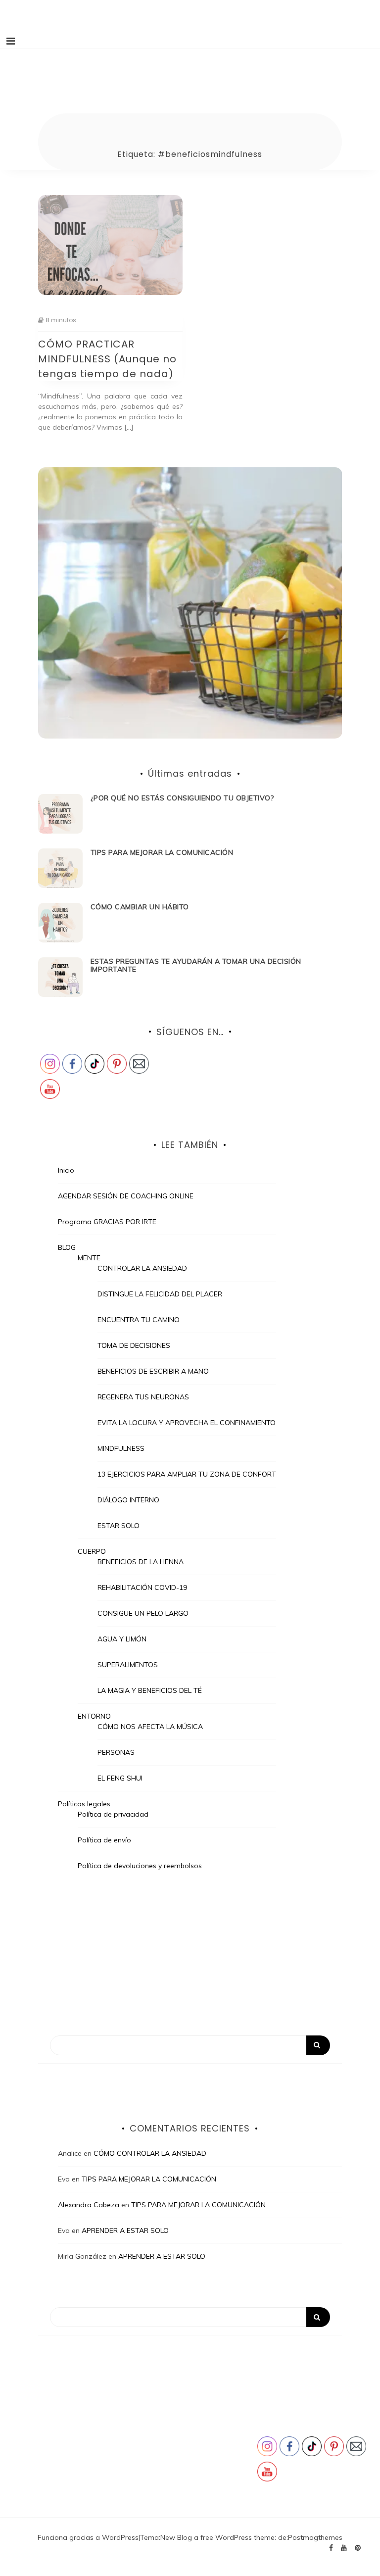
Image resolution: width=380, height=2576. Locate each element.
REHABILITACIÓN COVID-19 (142, 1587)
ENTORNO (94, 1716)
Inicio (66, 1170)
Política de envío (104, 1840)
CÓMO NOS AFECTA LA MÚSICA (150, 1727)
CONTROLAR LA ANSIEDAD (142, 1268)
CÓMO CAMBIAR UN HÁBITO (140, 907)
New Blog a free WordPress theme (217, 2537)
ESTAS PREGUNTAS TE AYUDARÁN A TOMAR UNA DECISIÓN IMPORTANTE (196, 966)
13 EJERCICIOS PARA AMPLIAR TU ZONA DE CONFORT (187, 1474)
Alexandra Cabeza (89, 2205)
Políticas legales (84, 1804)
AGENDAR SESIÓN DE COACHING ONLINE (126, 1196)
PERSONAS (116, 1752)
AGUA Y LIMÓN (122, 1639)
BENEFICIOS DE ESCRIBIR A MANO (153, 1371)
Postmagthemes (315, 2537)
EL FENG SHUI (120, 1778)
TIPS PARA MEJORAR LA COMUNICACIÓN (162, 852)
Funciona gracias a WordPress (88, 2537)
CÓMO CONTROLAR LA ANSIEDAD (150, 2153)
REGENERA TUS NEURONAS (143, 1397)
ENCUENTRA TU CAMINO (139, 1320)
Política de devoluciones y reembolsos (140, 1866)
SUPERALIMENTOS (128, 1665)
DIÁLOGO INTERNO (128, 1500)
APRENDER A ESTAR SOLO (125, 2230)
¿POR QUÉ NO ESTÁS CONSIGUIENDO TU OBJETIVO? (182, 798)
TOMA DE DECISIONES (134, 1345)
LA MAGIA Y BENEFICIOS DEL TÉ (150, 1690)
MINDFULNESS (121, 1448)
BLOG (67, 1247)
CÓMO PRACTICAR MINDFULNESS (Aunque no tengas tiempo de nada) (107, 359)
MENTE (89, 1258)
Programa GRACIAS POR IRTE (107, 1222)
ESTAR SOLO (119, 1526)
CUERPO (92, 1551)
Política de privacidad (113, 1814)
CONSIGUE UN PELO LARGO (143, 1613)
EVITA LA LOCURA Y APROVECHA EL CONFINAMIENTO (187, 1423)
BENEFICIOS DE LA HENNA (141, 1562)
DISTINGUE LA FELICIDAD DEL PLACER (160, 1294)
